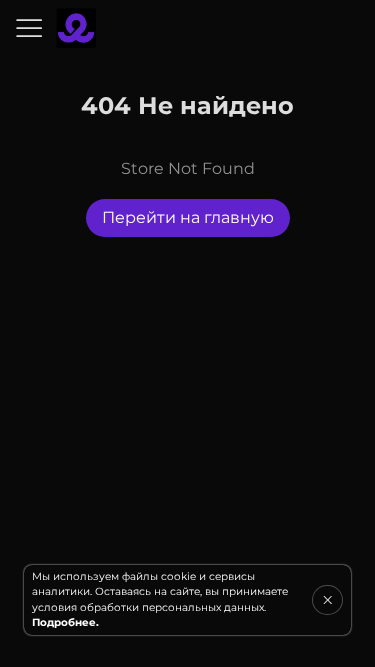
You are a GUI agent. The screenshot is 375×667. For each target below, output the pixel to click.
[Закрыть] (327, 600)
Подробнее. (65, 622)
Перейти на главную (188, 217)
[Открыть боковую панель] (28, 28)
